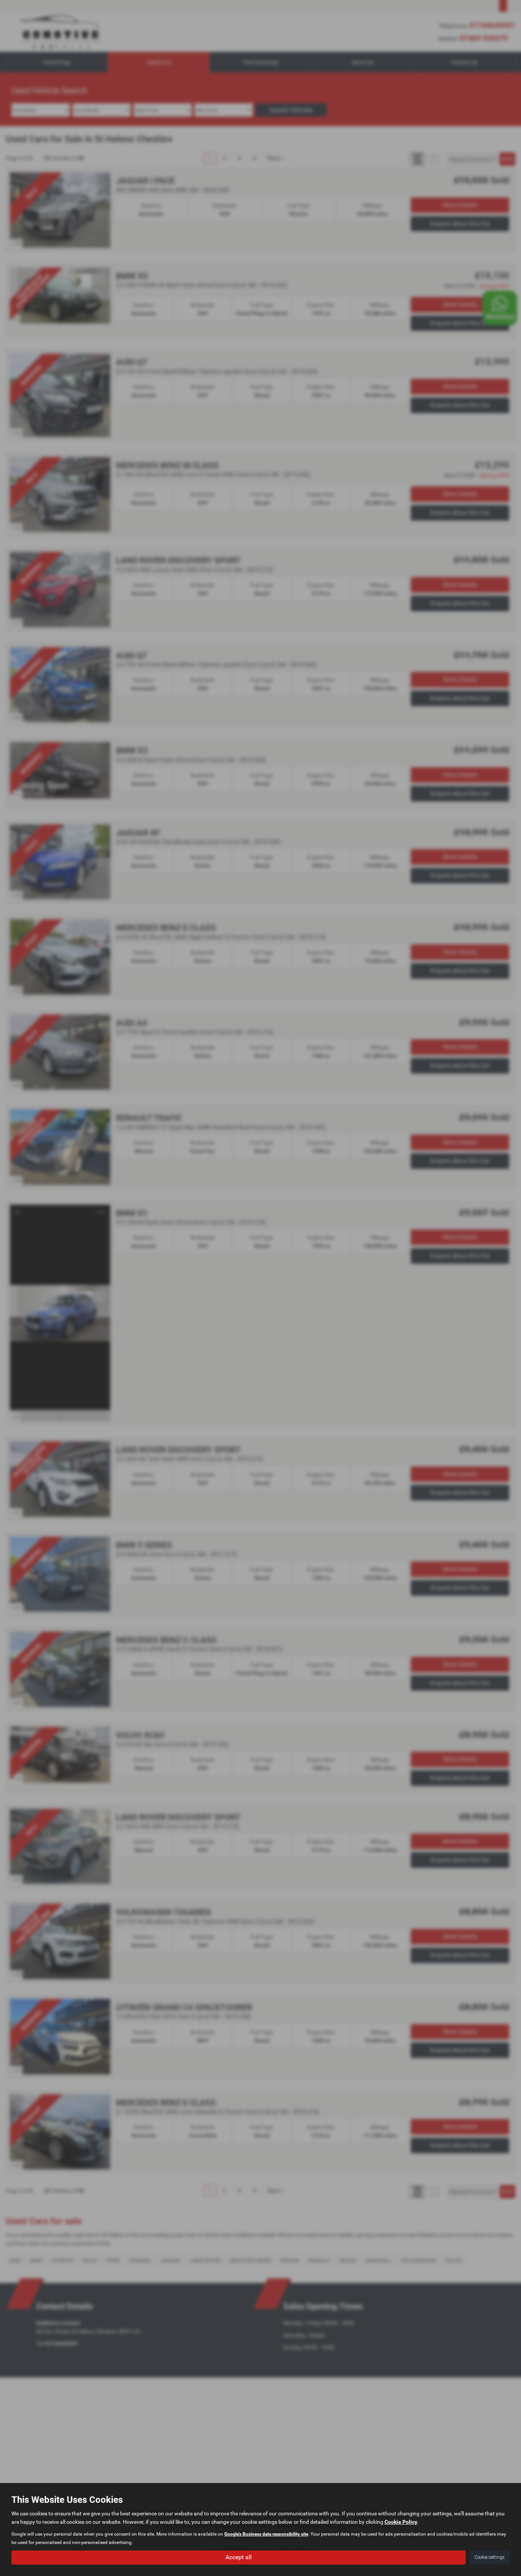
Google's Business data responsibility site (266, 2534)
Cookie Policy (401, 2522)
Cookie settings (490, 2557)
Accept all (239, 2557)
